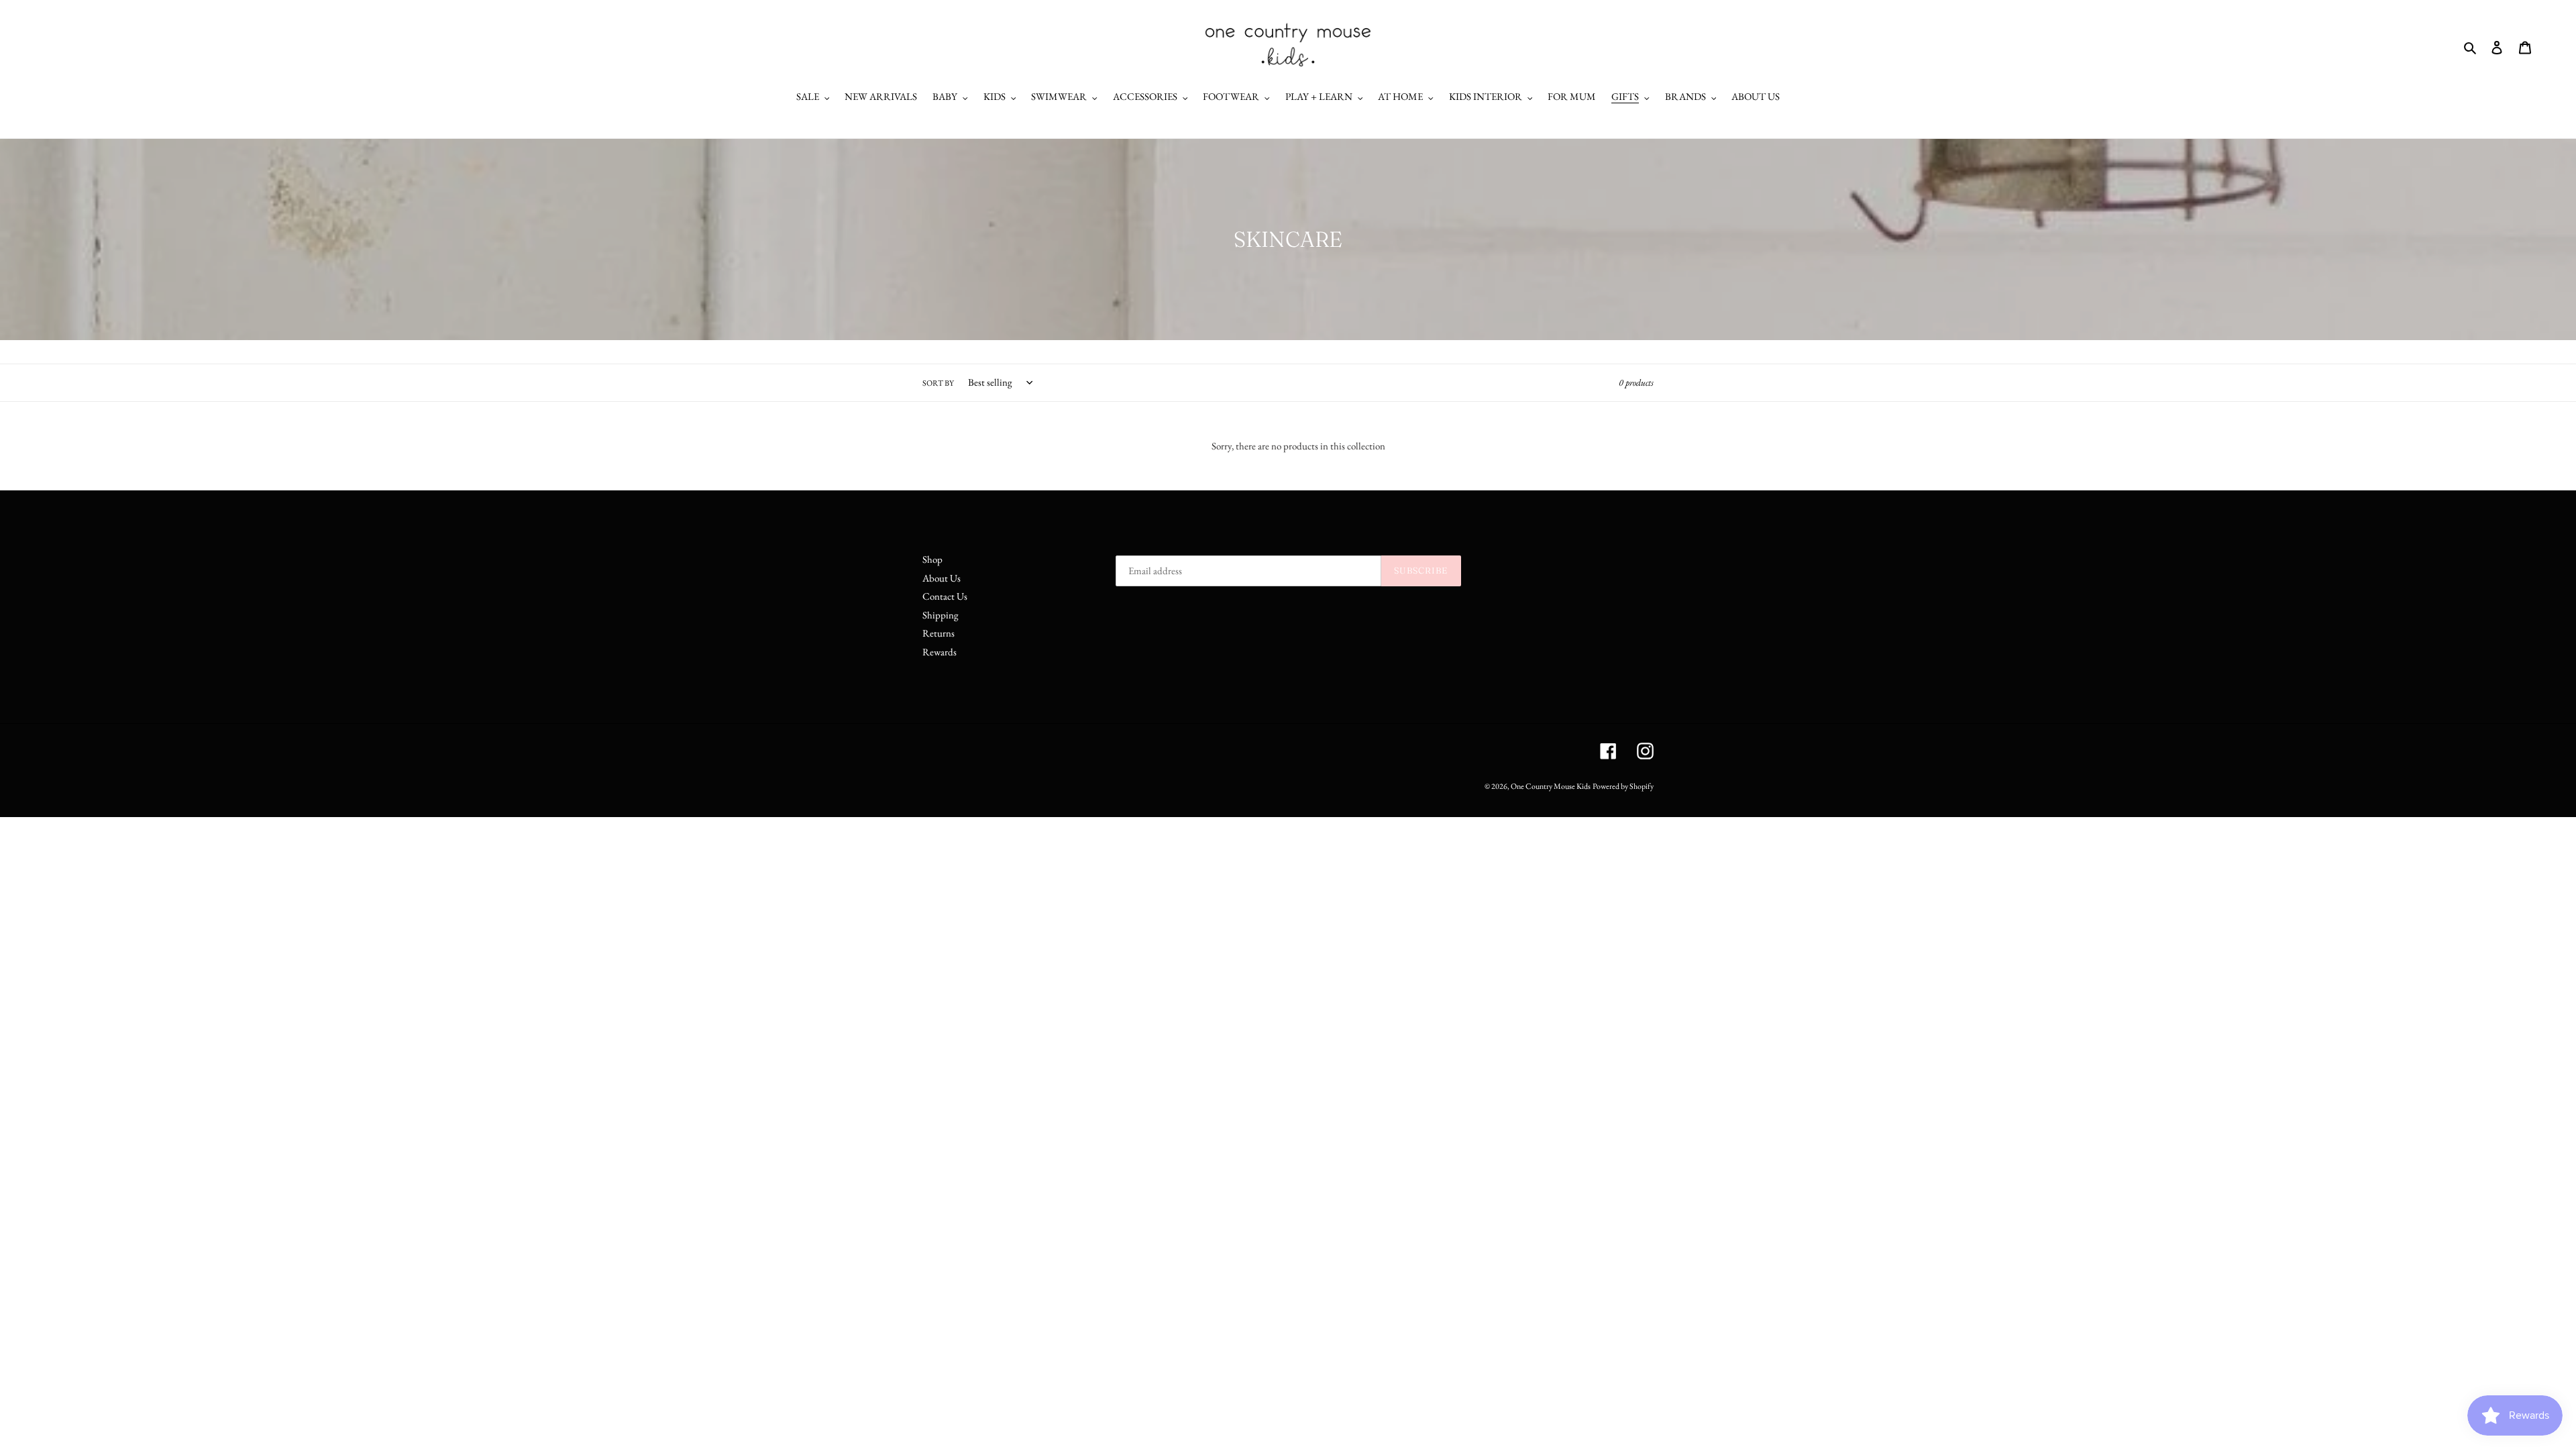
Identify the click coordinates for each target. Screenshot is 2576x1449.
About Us (942, 578)
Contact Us (945, 596)
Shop (932, 559)
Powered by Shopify (1623, 786)
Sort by (938, 383)
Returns (938, 633)
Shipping (941, 615)
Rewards (940, 652)
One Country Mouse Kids (1551, 786)
